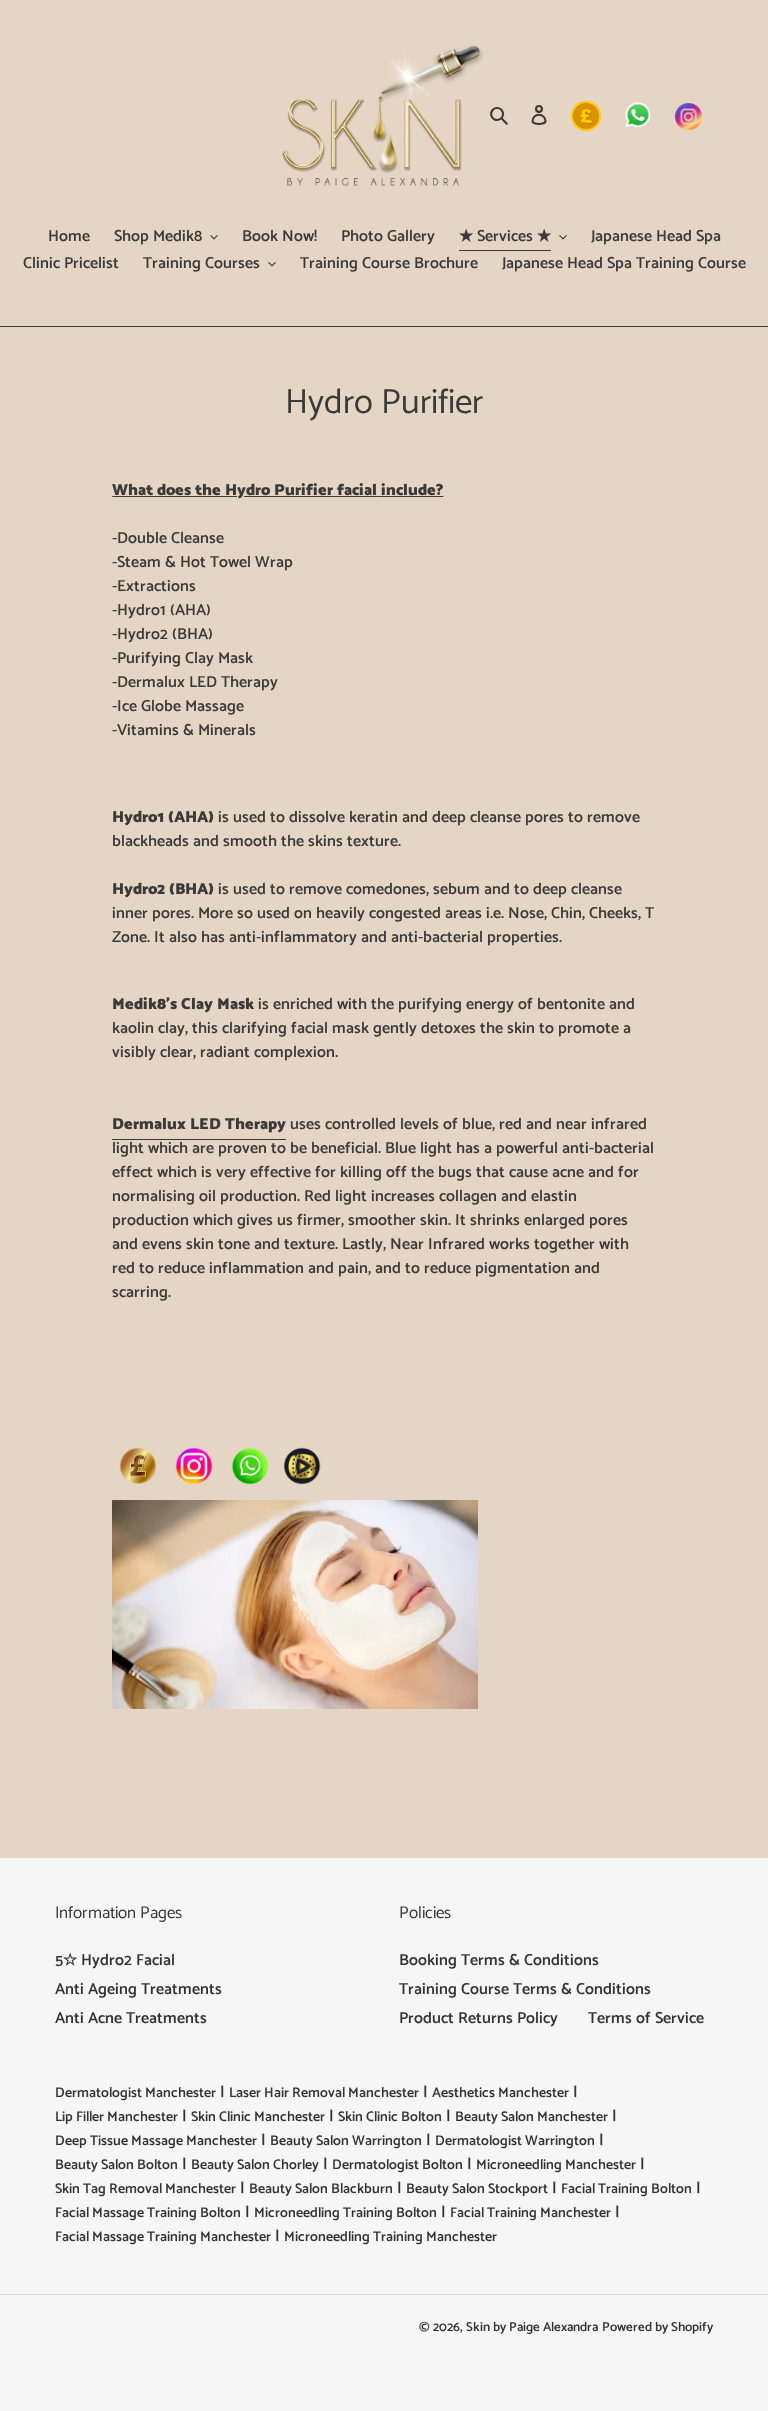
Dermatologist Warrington (515, 2141)
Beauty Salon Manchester (531, 2117)
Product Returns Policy (478, 2018)
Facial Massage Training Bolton (148, 2213)
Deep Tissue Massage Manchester (156, 2141)
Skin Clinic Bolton (390, 2117)
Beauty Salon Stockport (477, 2189)
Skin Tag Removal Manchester (145, 2189)
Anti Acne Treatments (131, 2018)
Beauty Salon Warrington (346, 2141)
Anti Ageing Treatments (138, 1989)
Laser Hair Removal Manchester (324, 2093)
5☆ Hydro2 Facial (115, 1960)
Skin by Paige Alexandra (532, 2327)
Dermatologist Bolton (397, 2165)
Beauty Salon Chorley (255, 2165)
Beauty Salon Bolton (116, 2165)
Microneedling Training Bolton (345, 2213)
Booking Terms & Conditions (499, 1960)
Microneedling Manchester (556, 2165)
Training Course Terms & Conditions (525, 1989)
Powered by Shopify (657, 2327)
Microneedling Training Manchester (390, 2237)
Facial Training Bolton (626, 2189)
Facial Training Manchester (530, 2213)
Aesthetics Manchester (500, 2093)
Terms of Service (646, 2018)
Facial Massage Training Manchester (163, 2237)
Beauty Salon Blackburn (321, 2189)
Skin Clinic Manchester (258, 2117)
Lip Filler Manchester (116, 2117)
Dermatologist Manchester (135, 2093)
